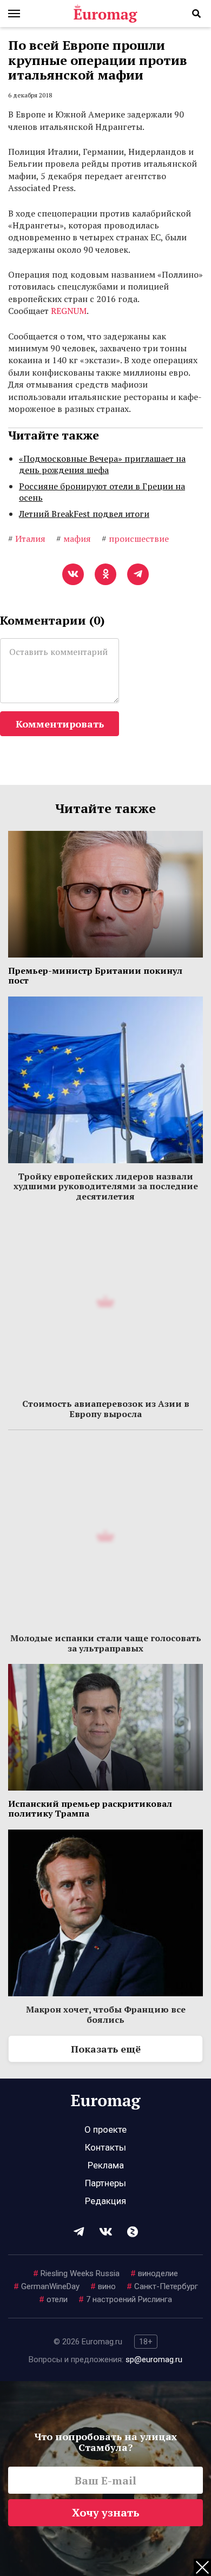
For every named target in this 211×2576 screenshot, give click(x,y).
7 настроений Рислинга (125, 2299)
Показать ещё (106, 2049)
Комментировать (60, 724)
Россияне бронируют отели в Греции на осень (102, 492)
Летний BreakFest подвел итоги (84, 514)
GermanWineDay (47, 2286)
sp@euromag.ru (154, 2359)
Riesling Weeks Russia (76, 2273)
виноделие (154, 2273)
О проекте (105, 2129)
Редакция (105, 2201)
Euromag (105, 14)
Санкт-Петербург (162, 2286)
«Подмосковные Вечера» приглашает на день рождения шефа (102, 464)
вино (103, 2286)
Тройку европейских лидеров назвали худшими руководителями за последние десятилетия (106, 1186)
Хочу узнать (106, 2512)
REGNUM (69, 311)
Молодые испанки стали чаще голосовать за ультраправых (106, 1643)
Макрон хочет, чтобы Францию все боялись (106, 2014)
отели (53, 2299)
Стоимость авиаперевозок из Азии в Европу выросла (106, 1408)
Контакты (105, 2147)
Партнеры (105, 2183)
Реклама (106, 2165)
